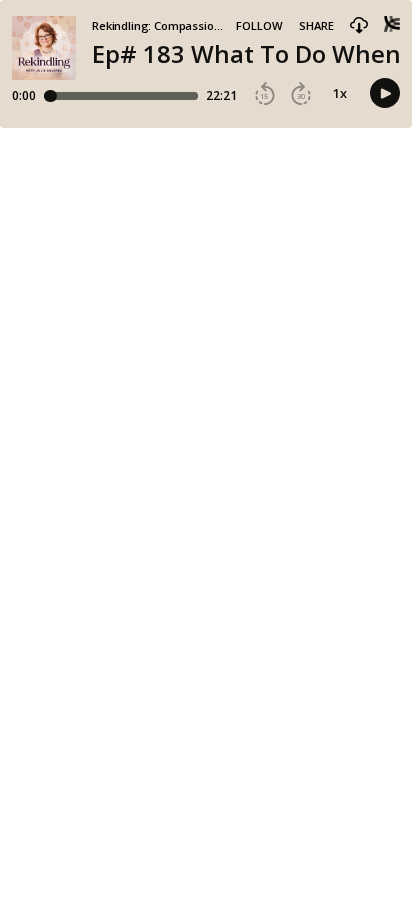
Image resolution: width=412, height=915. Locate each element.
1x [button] (340, 93)
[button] (359, 26)
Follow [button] (259, 25)
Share (316, 25)
